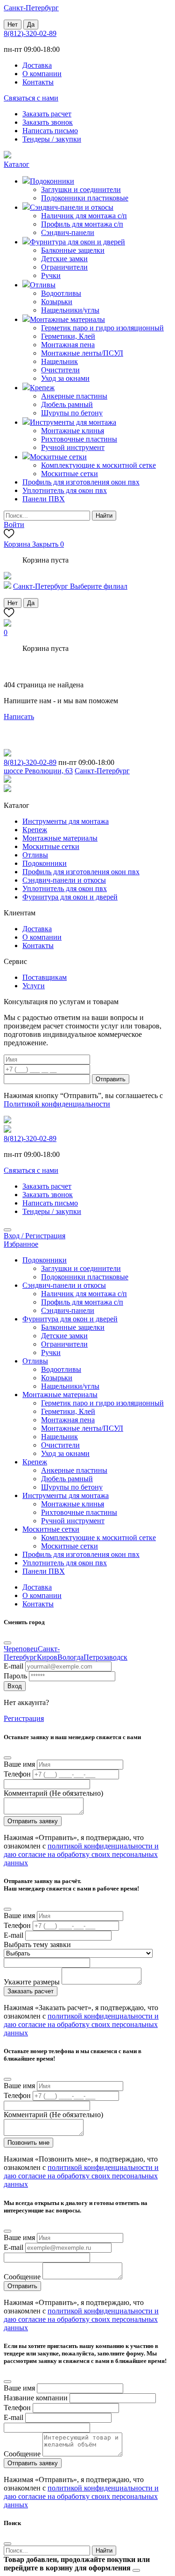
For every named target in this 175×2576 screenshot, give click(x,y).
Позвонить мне (28, 2143)
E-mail (14, 1666)
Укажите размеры (32, 1982)
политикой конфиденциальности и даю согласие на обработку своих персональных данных (81, 1854)
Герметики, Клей (68, 336)
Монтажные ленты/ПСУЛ (82, 353)
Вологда (70, 1657)
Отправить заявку (33, 1821)
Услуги (34, 986)
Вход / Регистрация (35, 1236)
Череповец (21, 1649)
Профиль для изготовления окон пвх (81, 872)
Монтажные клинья (73, 431)
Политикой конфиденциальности (57, 1104)
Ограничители (64, 267)
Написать (19, 717)
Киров (47, 1657)
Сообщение (22, 2277)
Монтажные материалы (60, 838)
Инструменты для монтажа (66, 821)
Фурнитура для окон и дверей (70, 897)
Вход (15, 1686)
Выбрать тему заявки (37, 1944)
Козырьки (57, 302)
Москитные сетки (70, 474)
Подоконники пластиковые (85, 198)
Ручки (51, 275)
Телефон (17, 1774)
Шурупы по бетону (72, 413)
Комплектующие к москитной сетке (98, 465)
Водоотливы (61, 293)
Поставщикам (45, 977)
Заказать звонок (48, 122)
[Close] (7, 1230)
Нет (13, 25)
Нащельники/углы (70, 310)
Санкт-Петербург (32, 1653)
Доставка (37, 65)
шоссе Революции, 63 (38, 771)
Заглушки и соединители (81, 189)
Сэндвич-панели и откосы (64, 880)
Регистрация (24, 1718)
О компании (42, 74)
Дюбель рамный (67, 404)
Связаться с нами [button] (31, 98)
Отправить (111, 1079)
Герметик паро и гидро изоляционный (102, 328)
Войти (14, 524)
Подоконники (45, 863)
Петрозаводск (105, 1657)
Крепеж (35, 830)
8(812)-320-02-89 (30, 33)
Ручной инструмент (73, 447)
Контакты (38, 82)
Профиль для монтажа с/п (82, 224)
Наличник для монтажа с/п (84, 216)
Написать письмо (50, 131)
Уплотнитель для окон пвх (65, 888)
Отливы (35, 855)
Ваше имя (19, 1764)
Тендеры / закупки (52, 139)
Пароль (15, 1676)
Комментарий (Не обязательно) (53, 1793)
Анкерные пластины (74, 396)
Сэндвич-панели (68, 232)
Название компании (36, 2398)
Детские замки (64, 259)
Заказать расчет (47, 114)
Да (31, 25)
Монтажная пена (68, 345)
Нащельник (59, 361)
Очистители (60, 370)
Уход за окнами (65, 378)
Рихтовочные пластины (79, 439)
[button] (17, 164)
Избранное (21, 1244)
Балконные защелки (73, 250)
